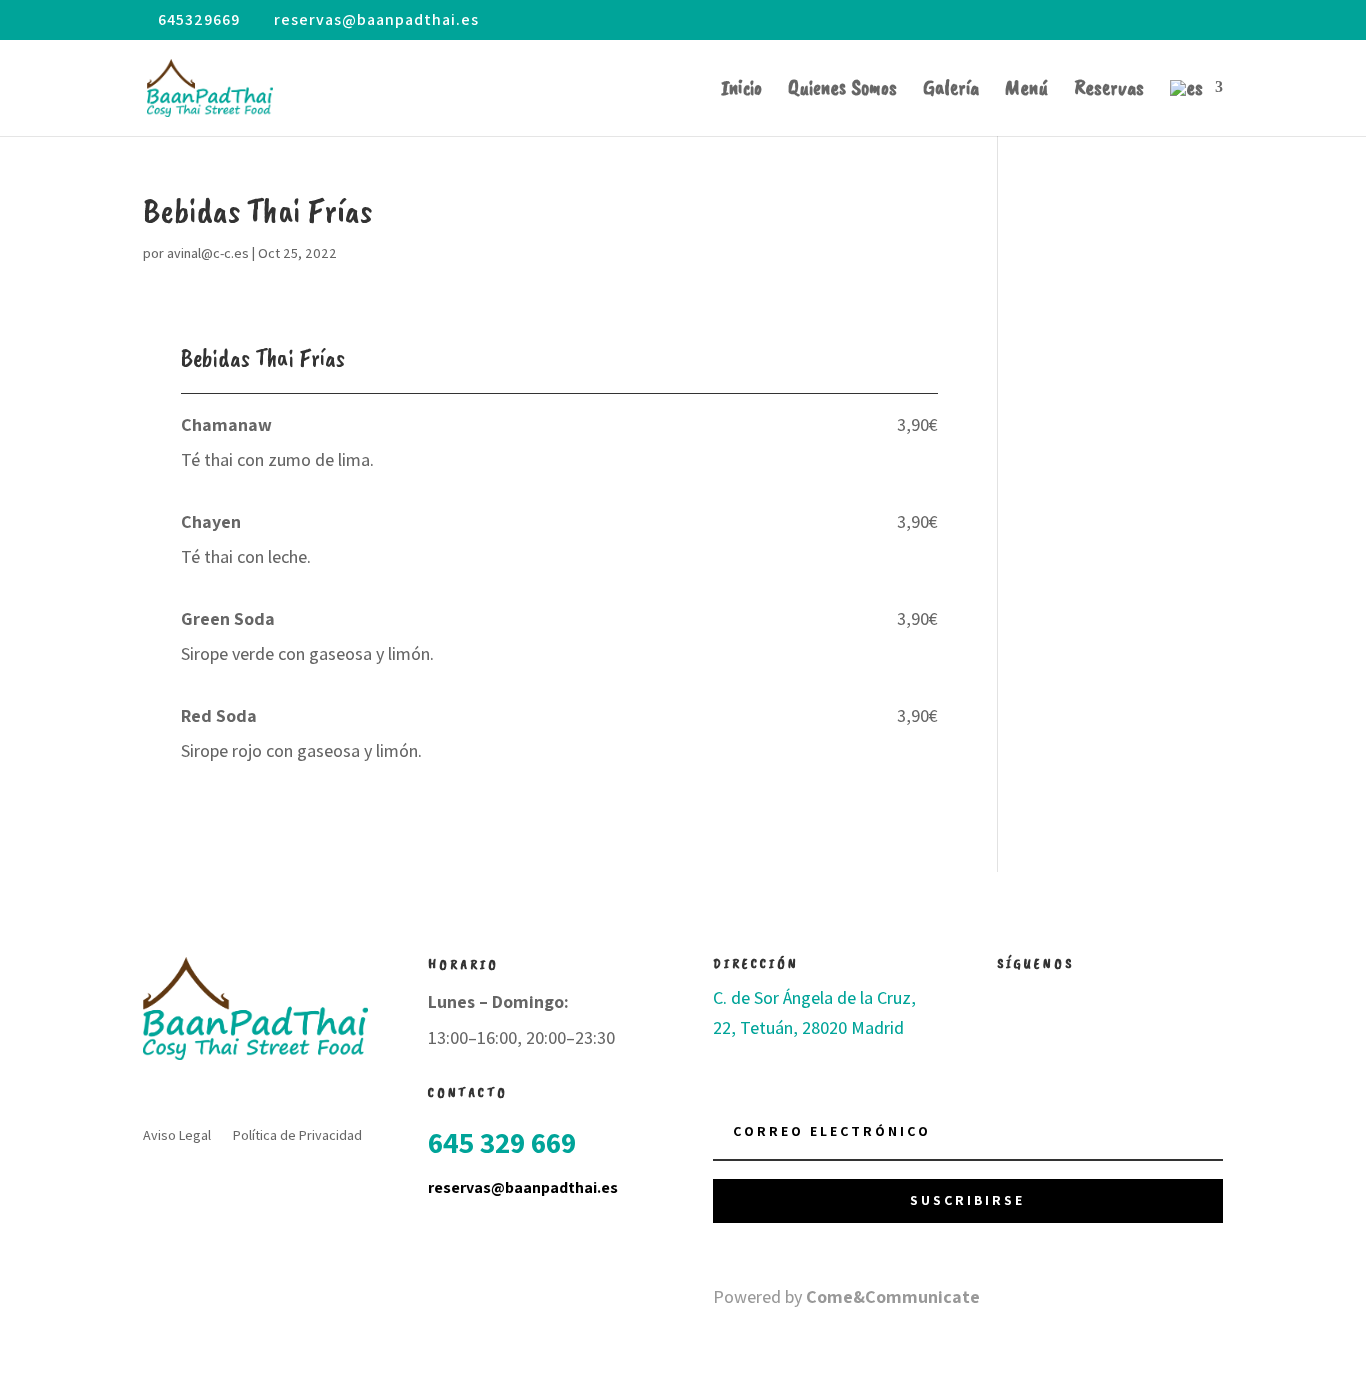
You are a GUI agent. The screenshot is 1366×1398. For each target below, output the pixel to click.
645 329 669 (502, 1142)
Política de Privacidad (297, 1136)
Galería (951, 90)
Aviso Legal (177, 1136)
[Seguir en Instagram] (1053, 999)
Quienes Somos (842, 90)
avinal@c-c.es (208, 253)
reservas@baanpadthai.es (523, 1187)
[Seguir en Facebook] (1013, 999)
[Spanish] (1196, 108)
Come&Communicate (893, 1296)
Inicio (741, 90)
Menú (1026, 90)
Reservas (1109, 90)
